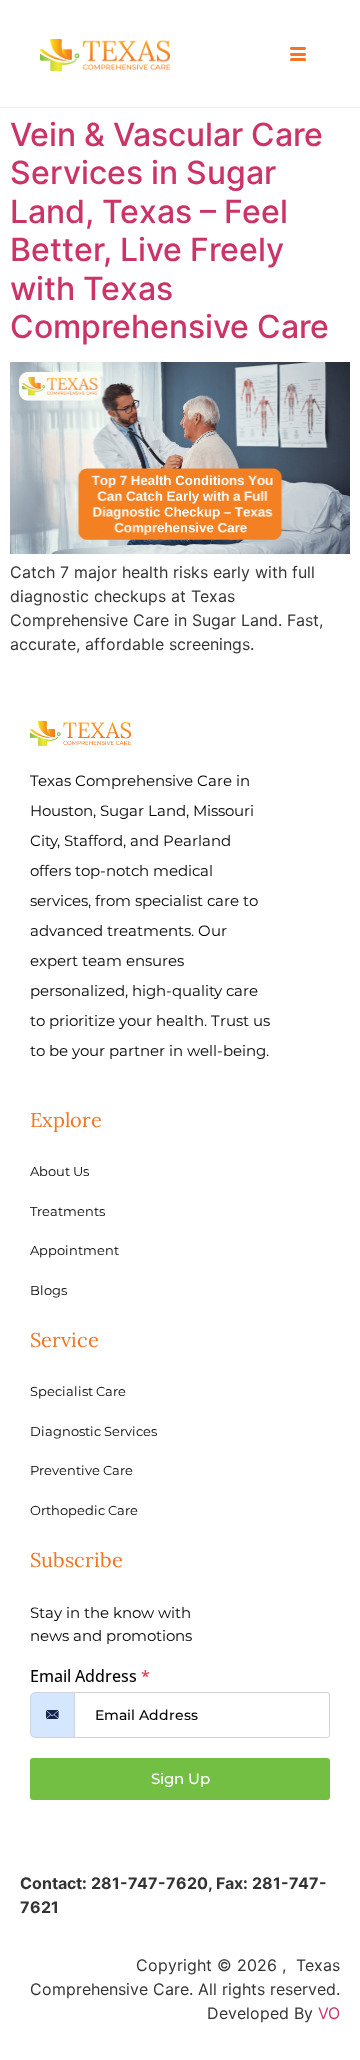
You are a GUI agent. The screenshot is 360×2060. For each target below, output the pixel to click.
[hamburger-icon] (297, 55)
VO (329, 2013)
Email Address (90, 1676)
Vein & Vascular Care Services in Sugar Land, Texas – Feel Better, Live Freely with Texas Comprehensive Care (169, 230)
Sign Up (180, 1778)
